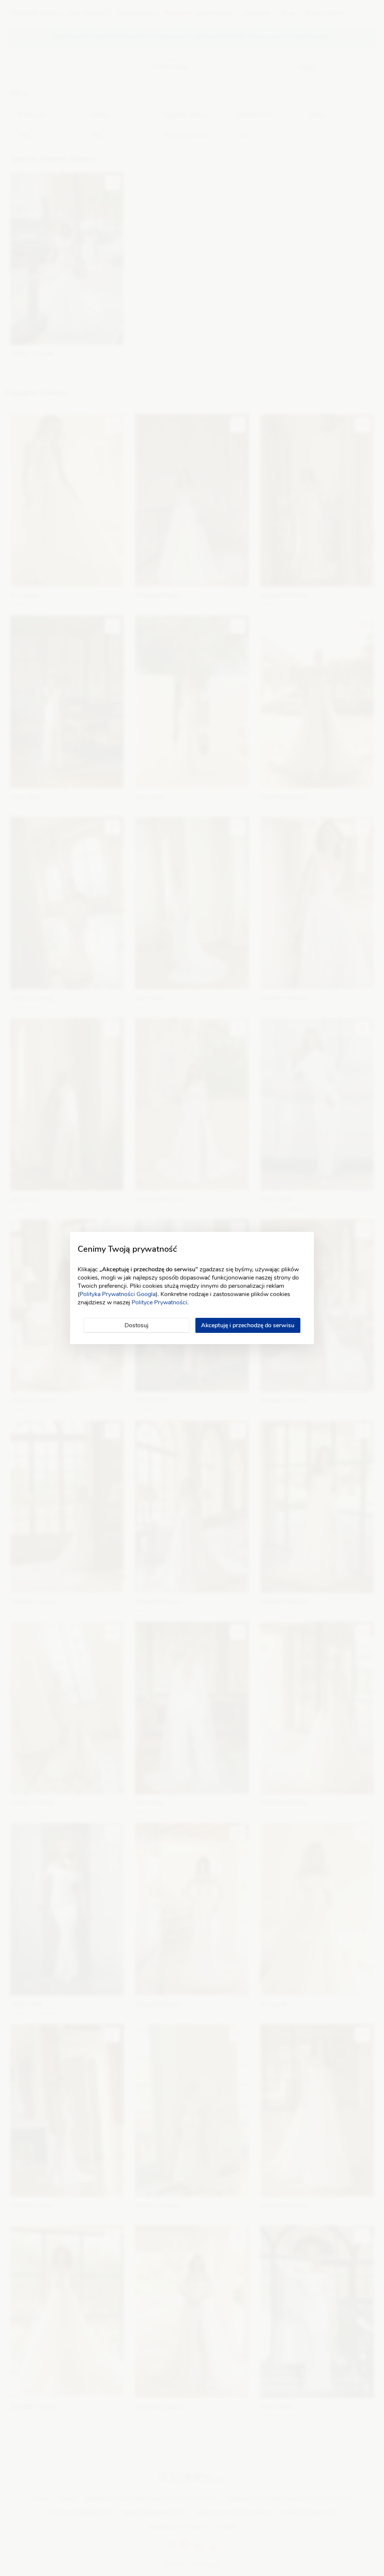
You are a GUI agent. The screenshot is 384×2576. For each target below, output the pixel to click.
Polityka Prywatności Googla (118, 1294)
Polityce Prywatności (159, 1302)
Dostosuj (136, 1325)
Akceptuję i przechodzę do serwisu (248, 1325)
